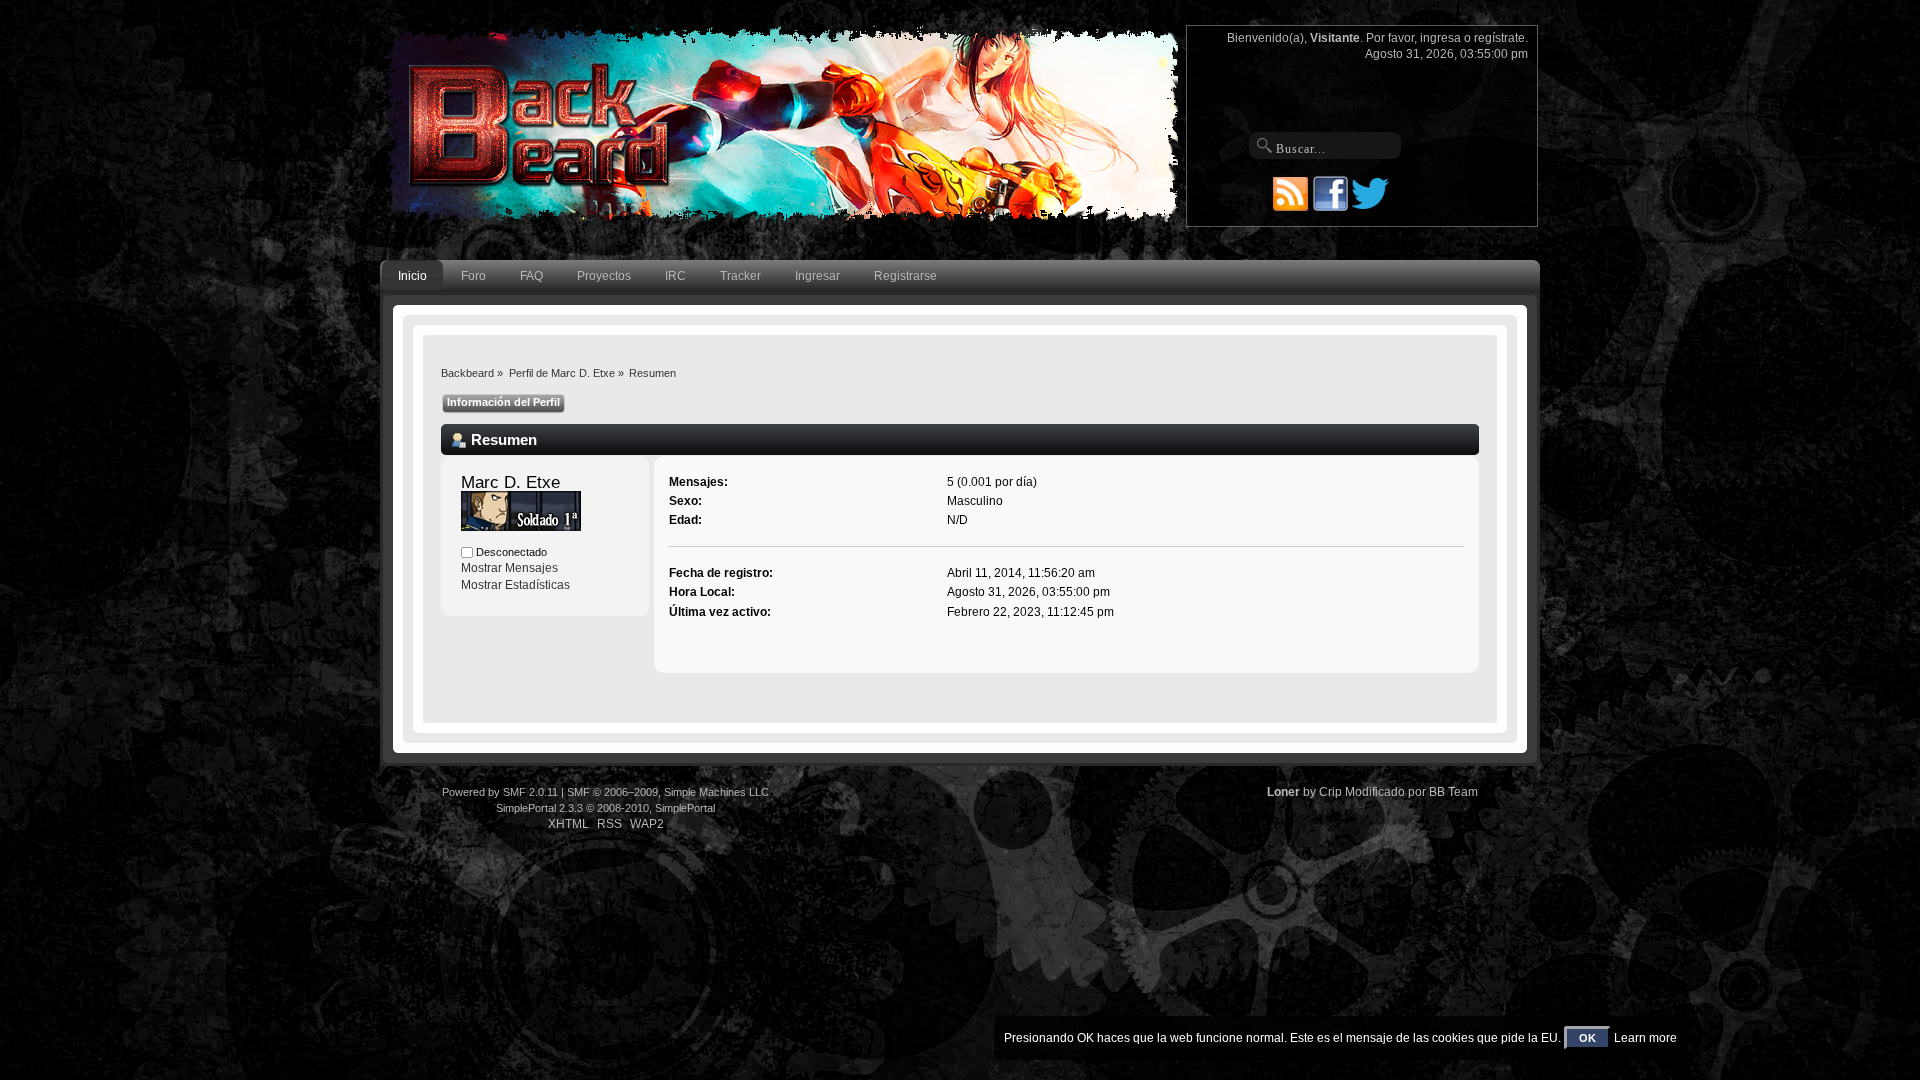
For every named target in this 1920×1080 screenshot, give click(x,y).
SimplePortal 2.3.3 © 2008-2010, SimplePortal (605, 808)
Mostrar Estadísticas (515, 585)
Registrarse (905, 276)
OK (1587, 1038)
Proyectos (604, 276)
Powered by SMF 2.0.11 (500, 792)
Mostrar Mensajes (509, 568)
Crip (1330, 792)
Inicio (412, 276)
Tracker (740, 276)
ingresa (1440, 38)
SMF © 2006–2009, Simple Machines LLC (668, 792)
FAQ (531, 276)
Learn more (1645, 1038)
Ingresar (817, 276)
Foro (473, 276)
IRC (675, 276)
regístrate (1499, 38)
